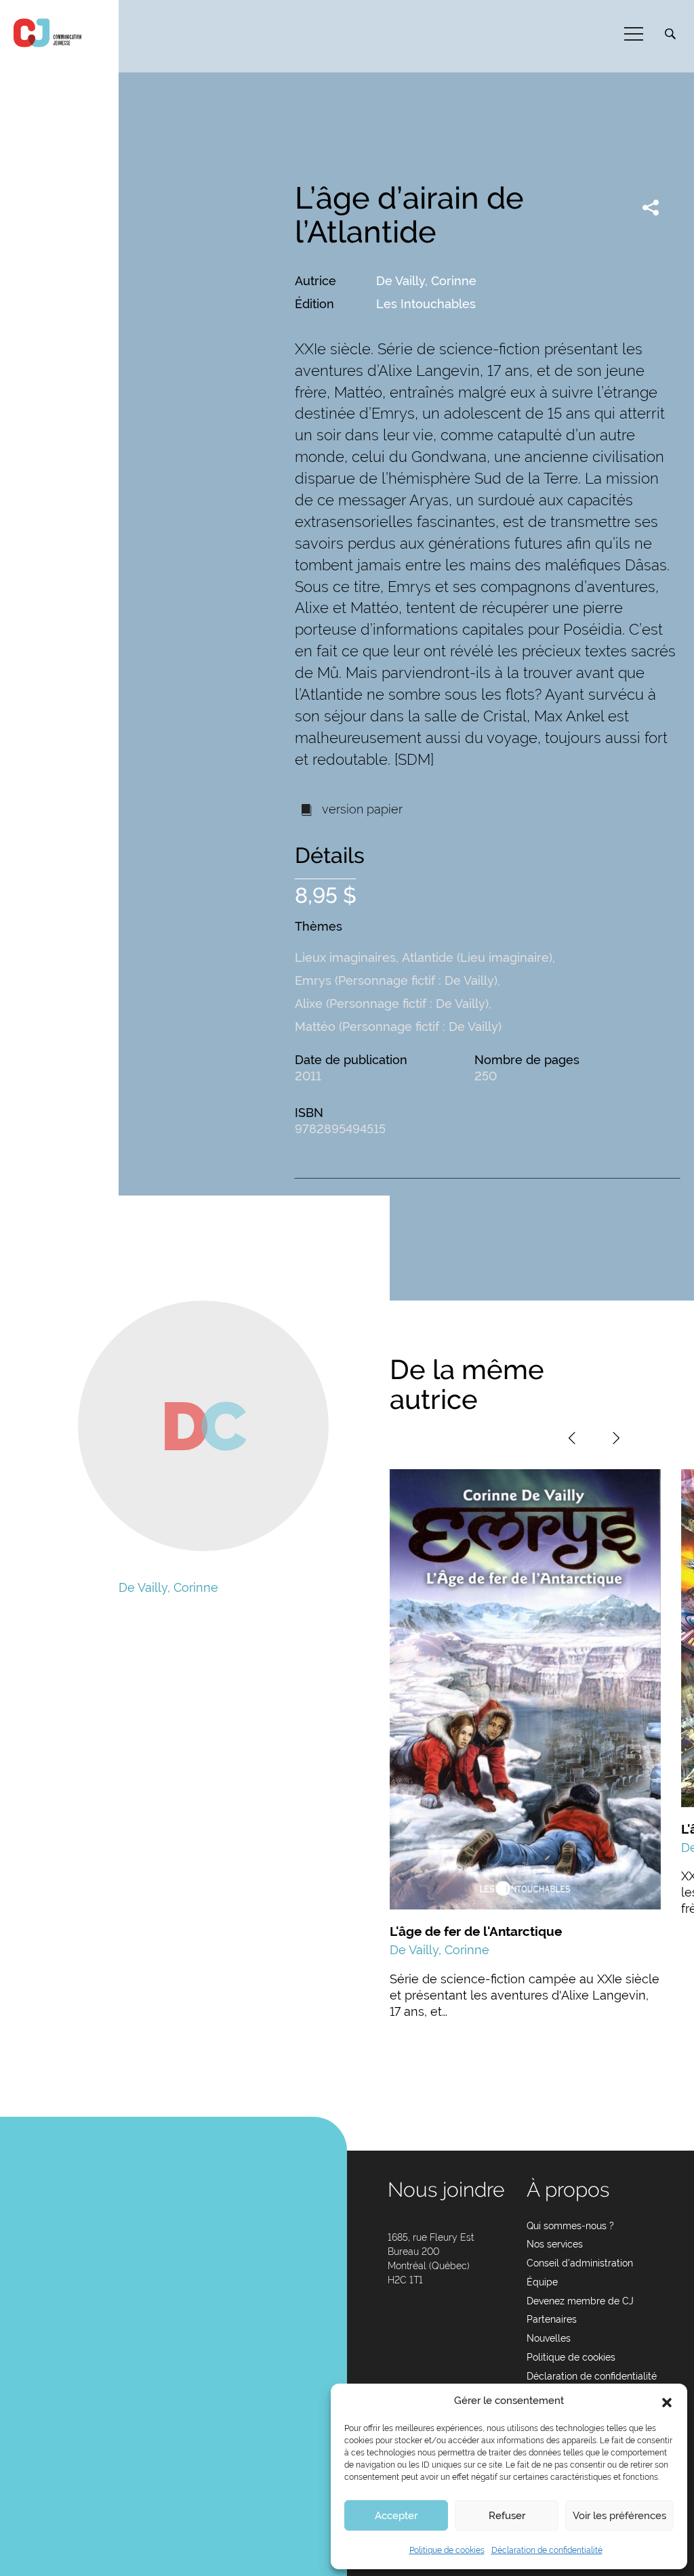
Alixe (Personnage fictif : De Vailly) (392, 1004)
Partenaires (552, 2319)
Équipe (542, 2282)
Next (616, 1438)
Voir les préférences (619, 2516)
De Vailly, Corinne (426, 281)
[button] (667, 2401)
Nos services (555, 2244)
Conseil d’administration (580, 2263)
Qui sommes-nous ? (570, 2226)
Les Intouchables (426, 304)
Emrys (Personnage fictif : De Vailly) (396, 980)
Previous (572, 1438)
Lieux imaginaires (345, 957)
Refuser (507, 2516)
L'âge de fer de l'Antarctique (476, 1931)
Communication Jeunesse (47, 33)
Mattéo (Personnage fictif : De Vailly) (398, 1027)
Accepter (396, 2516)
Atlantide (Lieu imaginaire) (477, 957)
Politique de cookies (447, 2550)
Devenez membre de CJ (580, 2301)
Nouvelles (549, 2338)
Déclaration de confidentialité (547, 2550)
